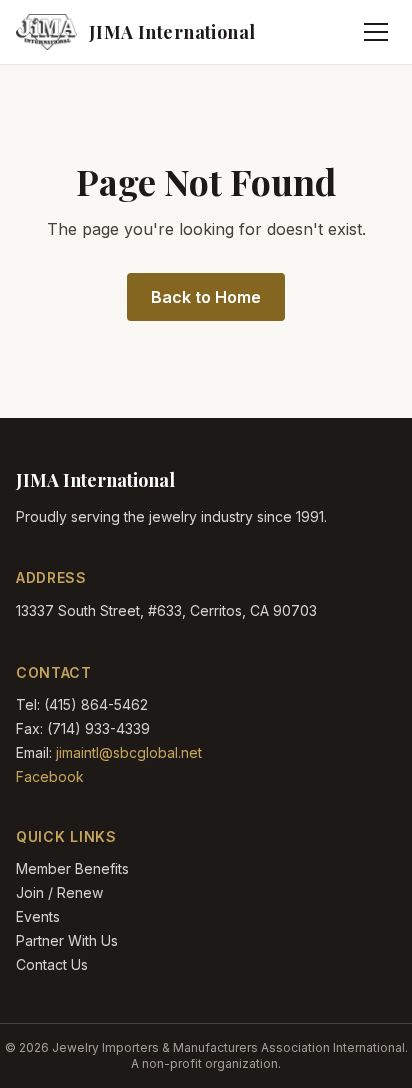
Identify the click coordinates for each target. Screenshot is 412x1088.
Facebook (50, 776)
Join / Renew (59, 892)
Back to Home (206, 297)
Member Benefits (72, 868)
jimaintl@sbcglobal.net (129, 752)
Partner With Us (67, 940)
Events (38, 916)
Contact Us (52, 964)
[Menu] (376, 32)
